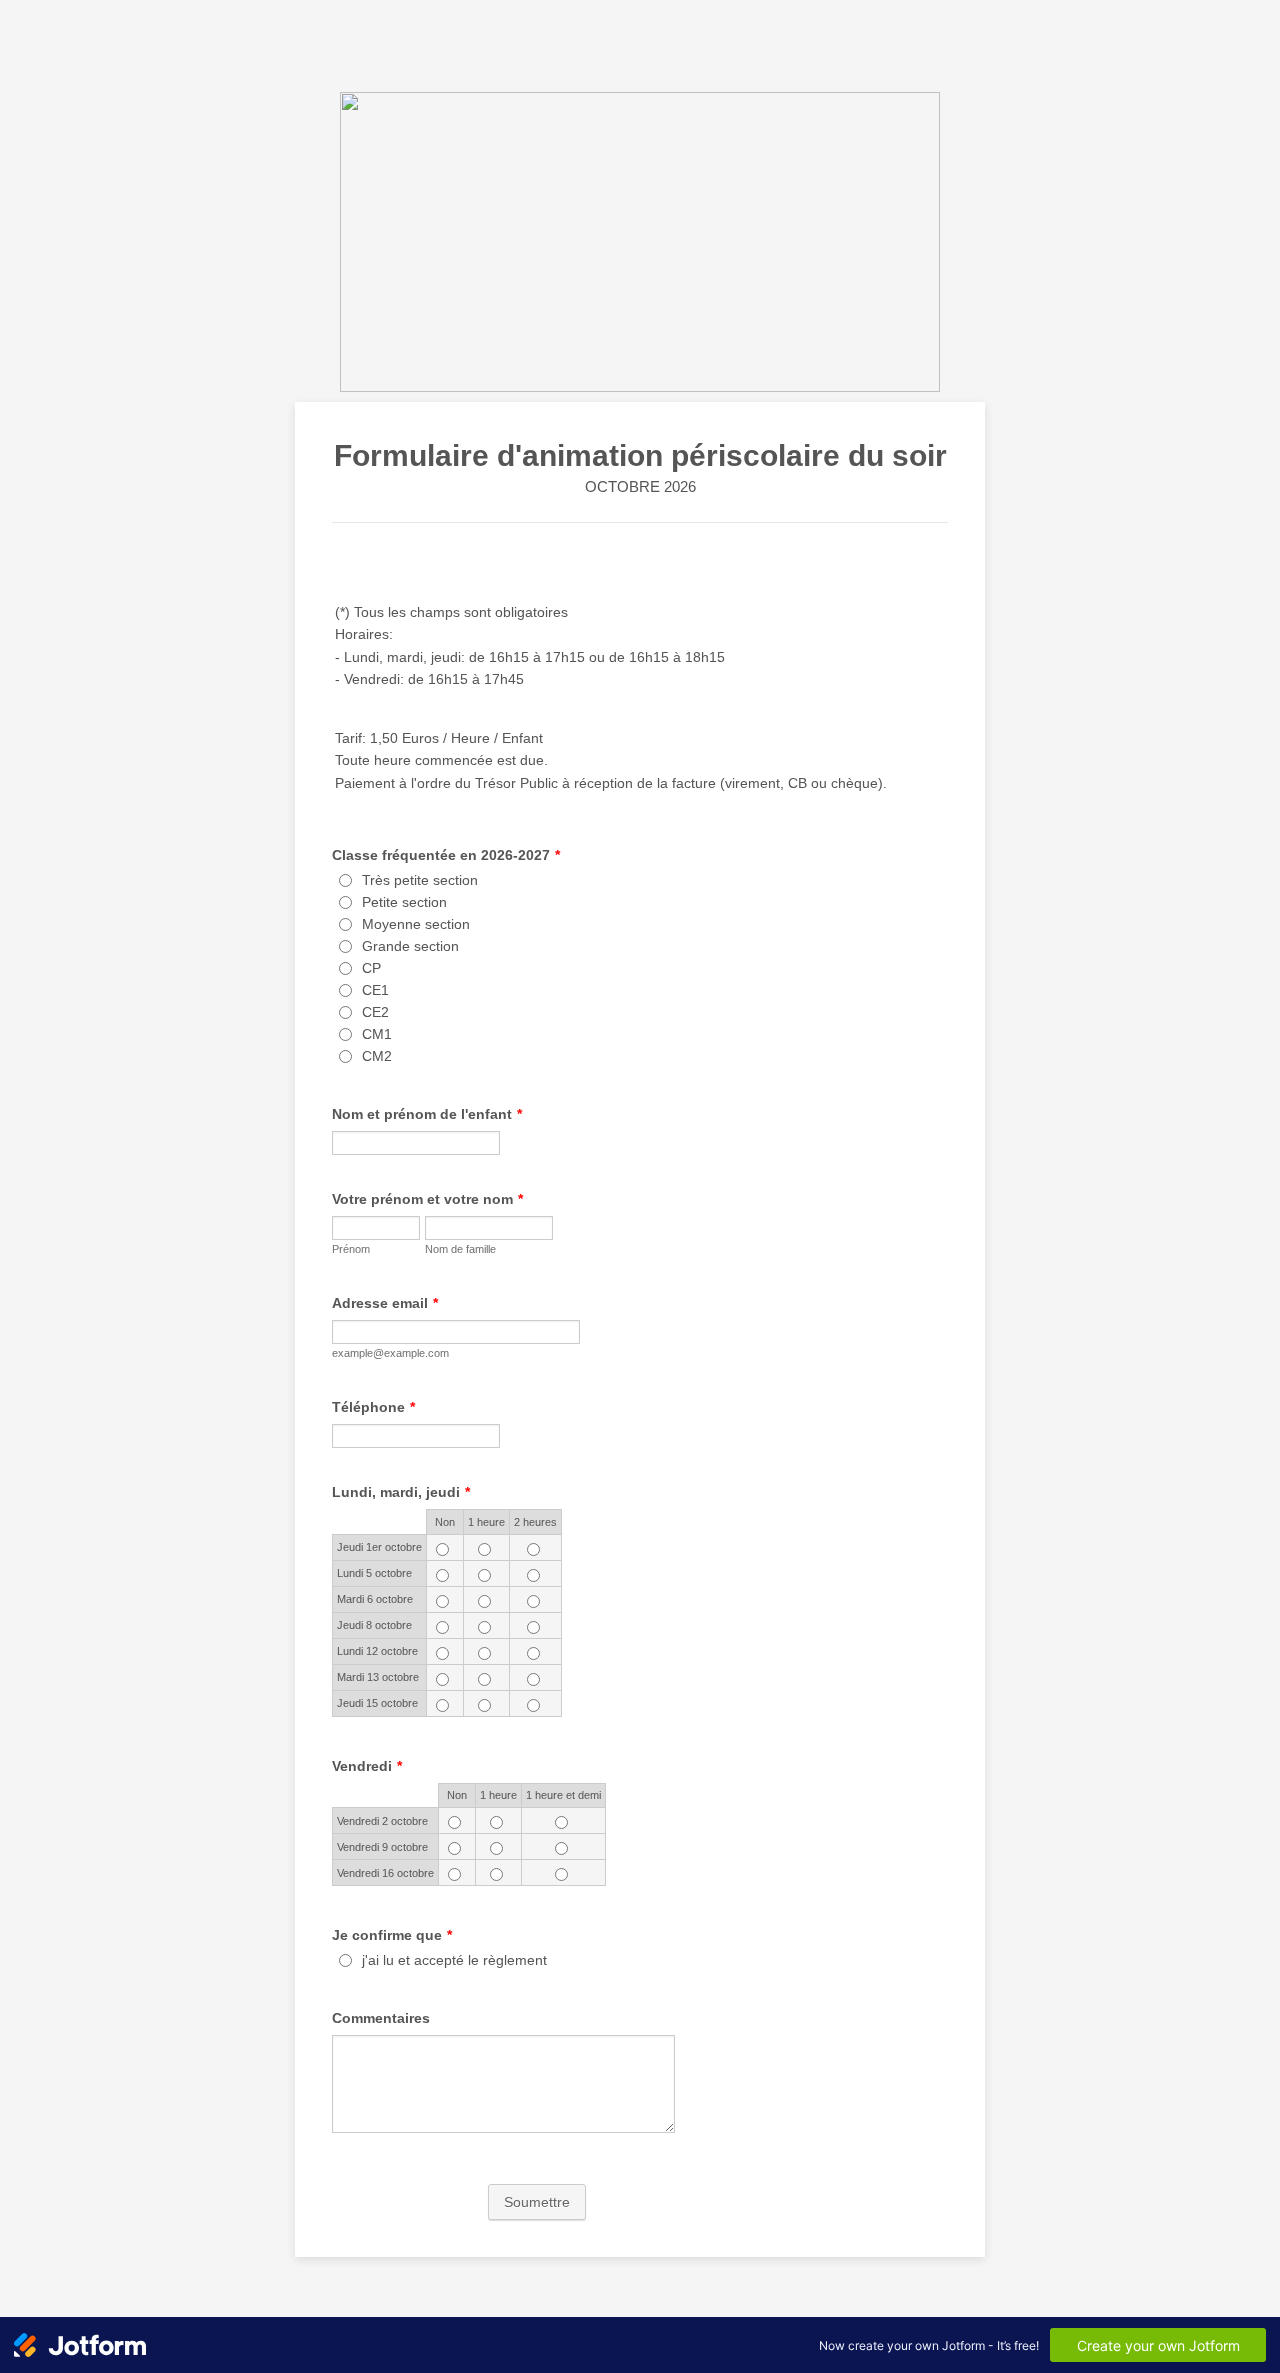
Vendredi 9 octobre (382, 1847)
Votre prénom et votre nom (427, 1199)
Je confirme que (392, 1935)
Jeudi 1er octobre (379, 1547)
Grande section (410, 946)
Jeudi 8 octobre (374, 1625)
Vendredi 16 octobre (385, 1873)
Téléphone (373, 1407)
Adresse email (385, 1303)
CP (371, 968)
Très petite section (420, 880)
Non (445, 1522)
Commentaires (381, 2018)
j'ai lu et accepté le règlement (454, 1960)
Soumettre (537, 2202)
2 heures (535, 1522)
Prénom (351, 1249)
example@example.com (390, 1353)
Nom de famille (460, 1249)
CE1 (375, 990)
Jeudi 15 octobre (377, 1703)
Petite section (404, 902)
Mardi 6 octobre (375, 1599)
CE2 (375, 1012)
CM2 (377, 1056)
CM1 (377, 1034)
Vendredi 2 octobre (382, 1821)
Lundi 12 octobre (377, 1651)
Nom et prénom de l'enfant (427, 1114)
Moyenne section (416, 924)
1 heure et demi (563, 1795)
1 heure (486, 1522)
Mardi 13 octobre (378, 1677)
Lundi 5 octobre (374, 1573)
